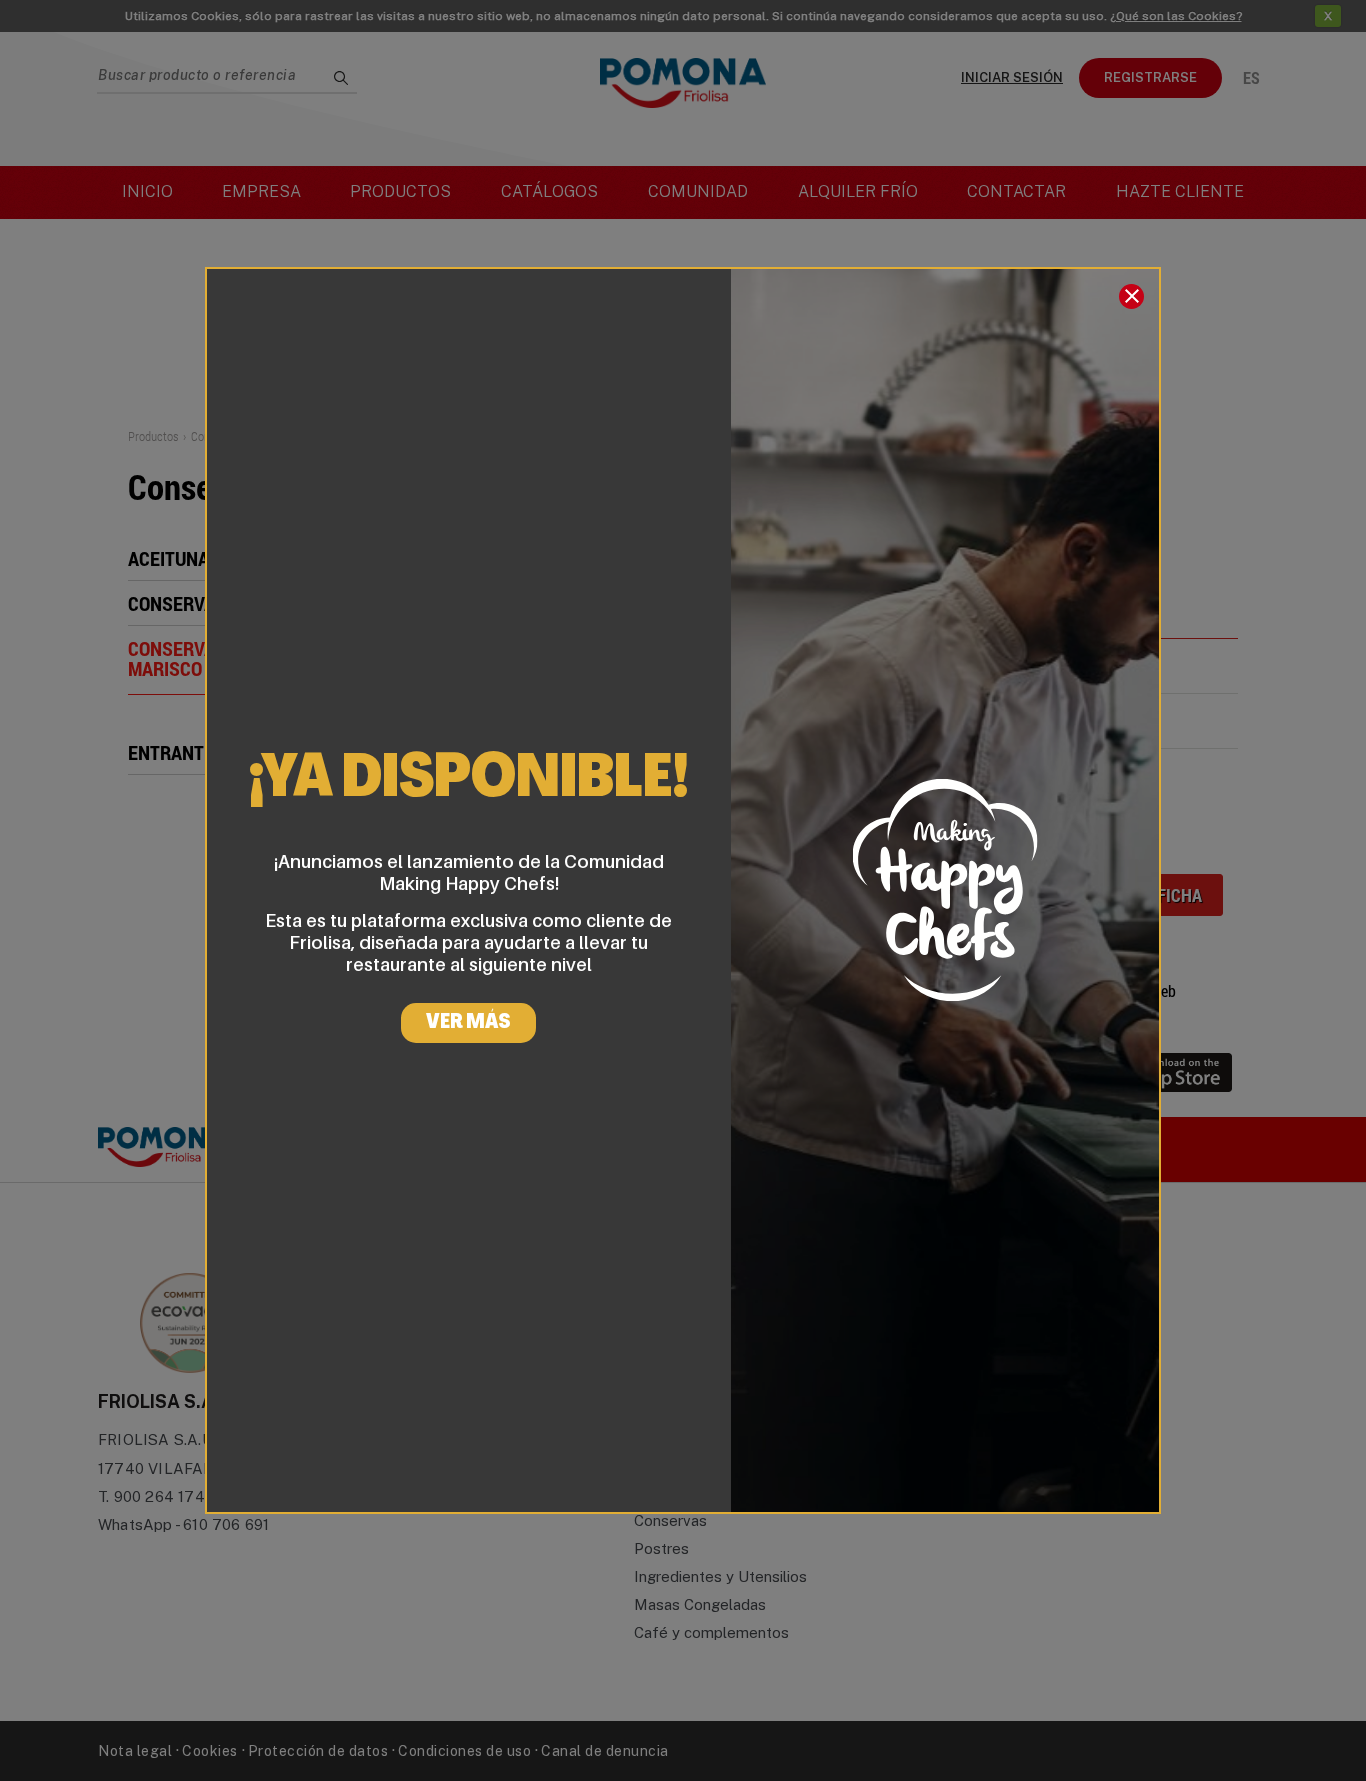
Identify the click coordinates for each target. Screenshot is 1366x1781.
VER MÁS (468, 1023)
